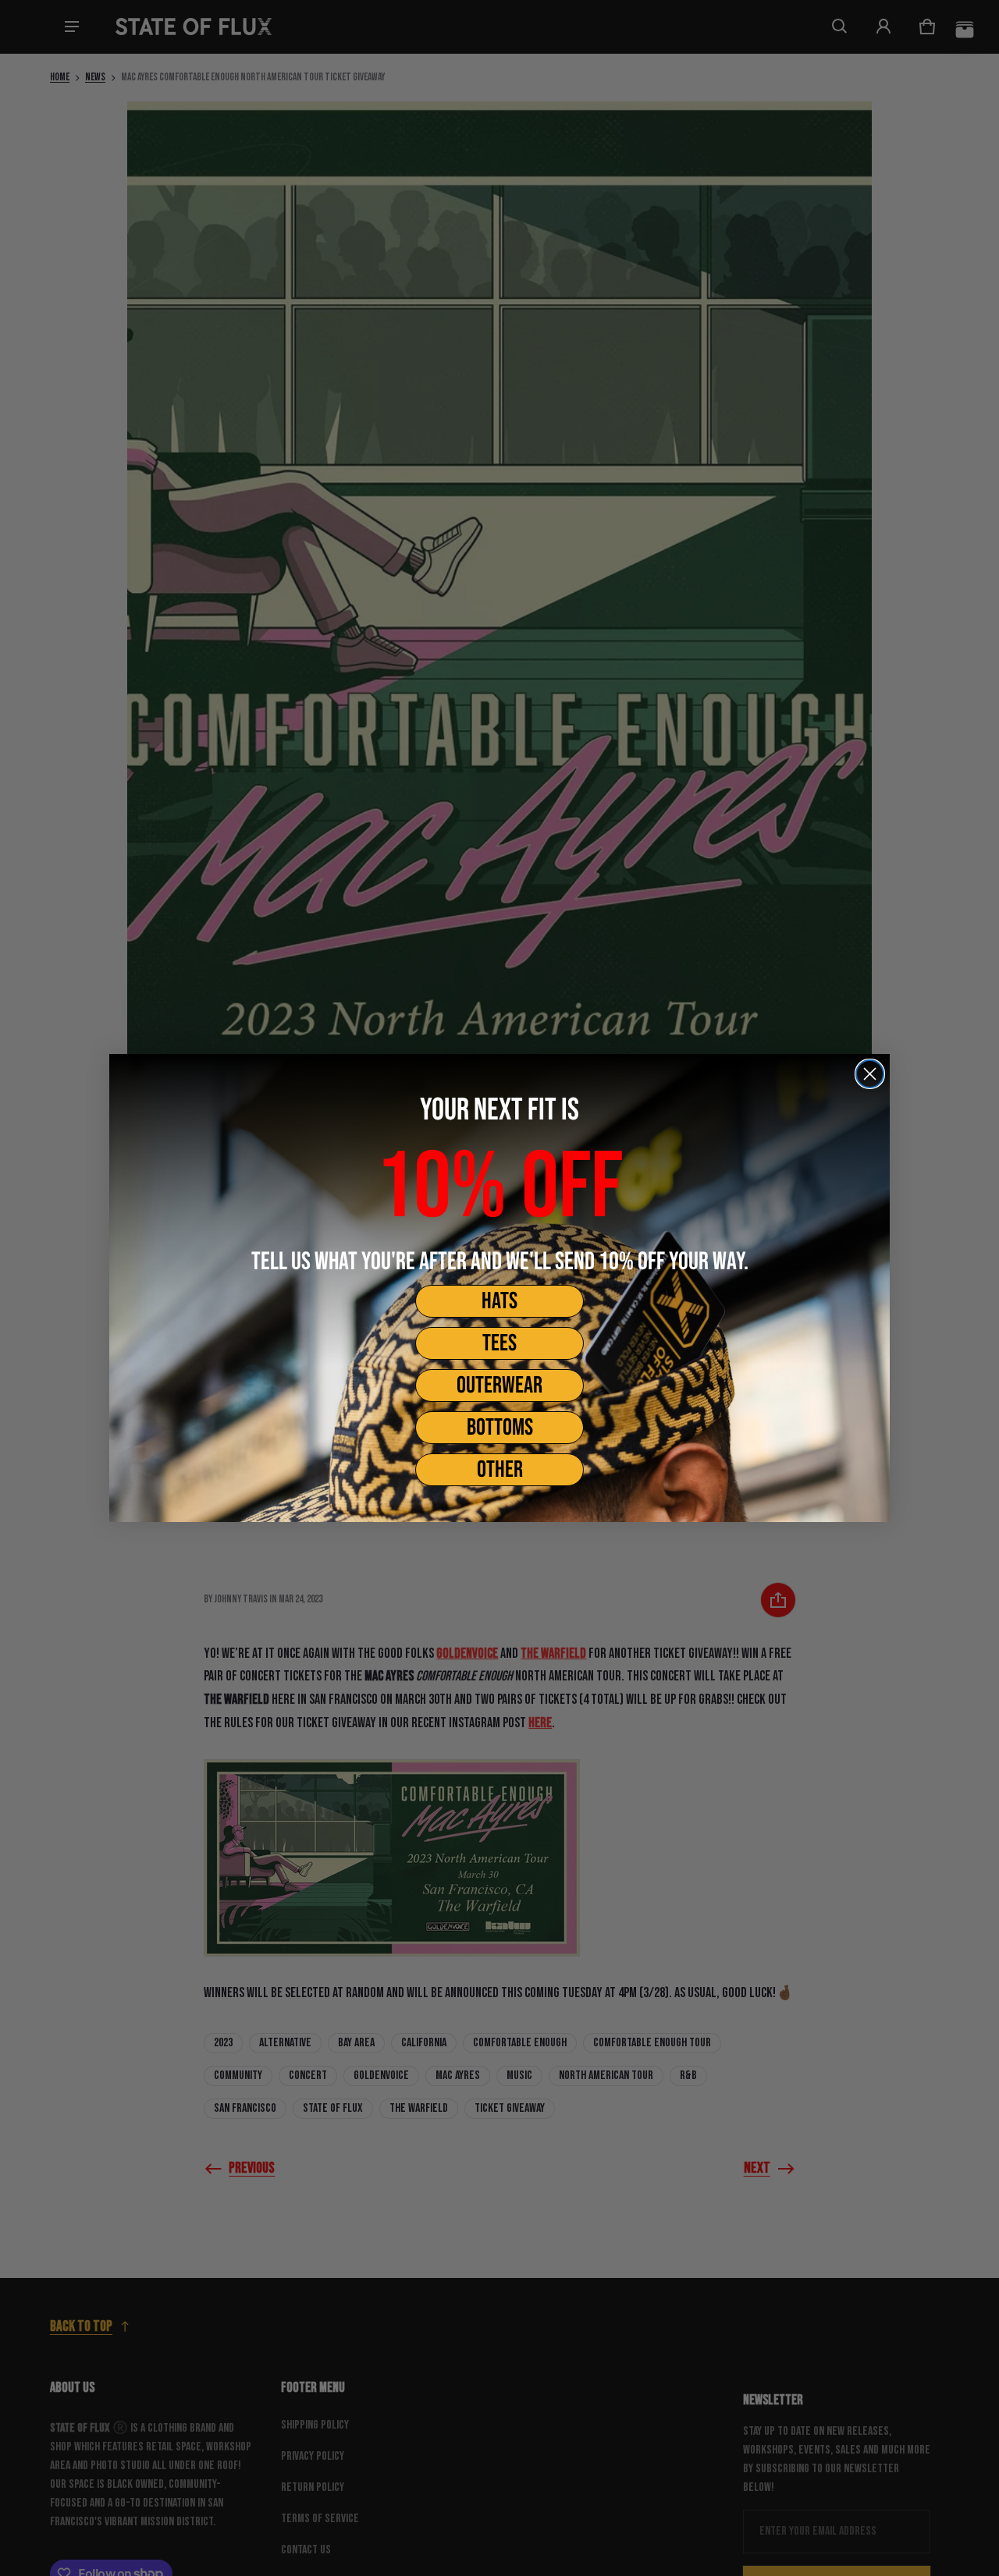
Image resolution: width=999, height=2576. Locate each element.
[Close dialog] (870, 1074)
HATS (499, 1301)
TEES (499, 1343)
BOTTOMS (500, 1428)
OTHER (500, 1470)
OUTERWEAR (499, 1386)
